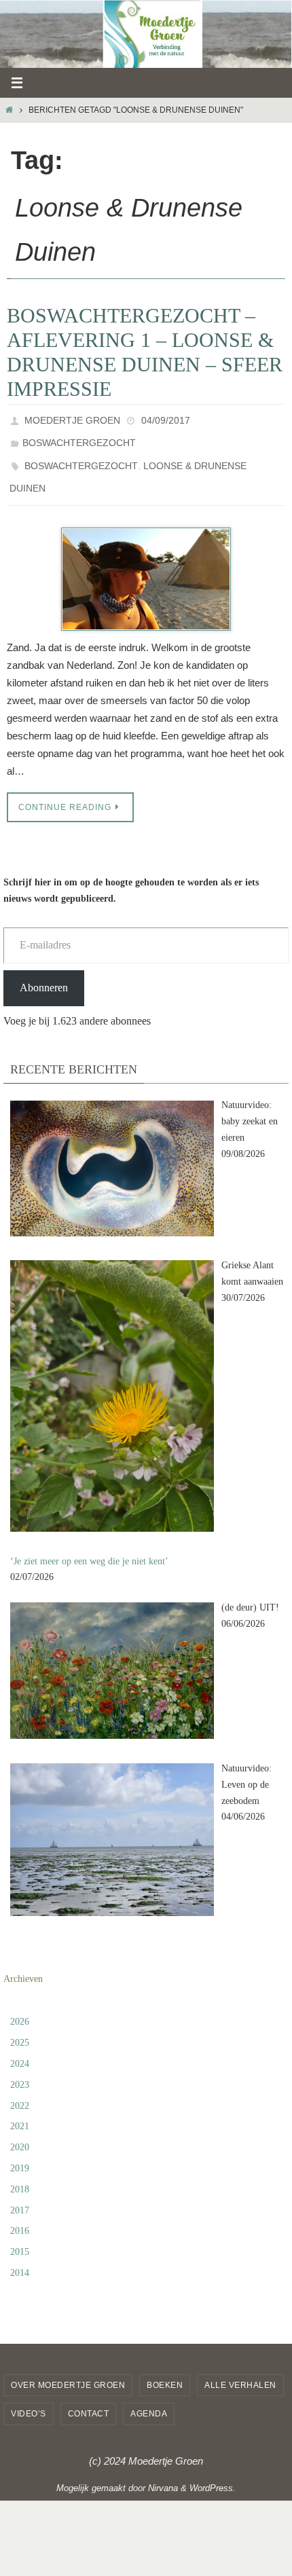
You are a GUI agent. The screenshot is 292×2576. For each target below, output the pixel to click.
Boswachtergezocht (79, 438)
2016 (20, 2216)
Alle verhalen (240, 2370)
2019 (20, 2153)
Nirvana (163, 2472)
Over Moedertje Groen (68, 2370)
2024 (20, 2049)
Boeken (165, 2370)
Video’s (29, 2399)
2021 (20, 2111)
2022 (20, 2090)
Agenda (149, 2399)
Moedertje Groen (72, 419)
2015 (20, 2237)
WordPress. (213, 2472)
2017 (20, 2195)
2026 (20, 2007)
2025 (20, 2028)
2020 (20, 2132)
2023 (20, 2069)
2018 (20, 2174)
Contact (89, 2399)
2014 (20, 2258)
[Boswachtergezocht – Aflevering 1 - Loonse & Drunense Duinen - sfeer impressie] (146, 564)
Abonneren (44, 972)
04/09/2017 (166, 419)
